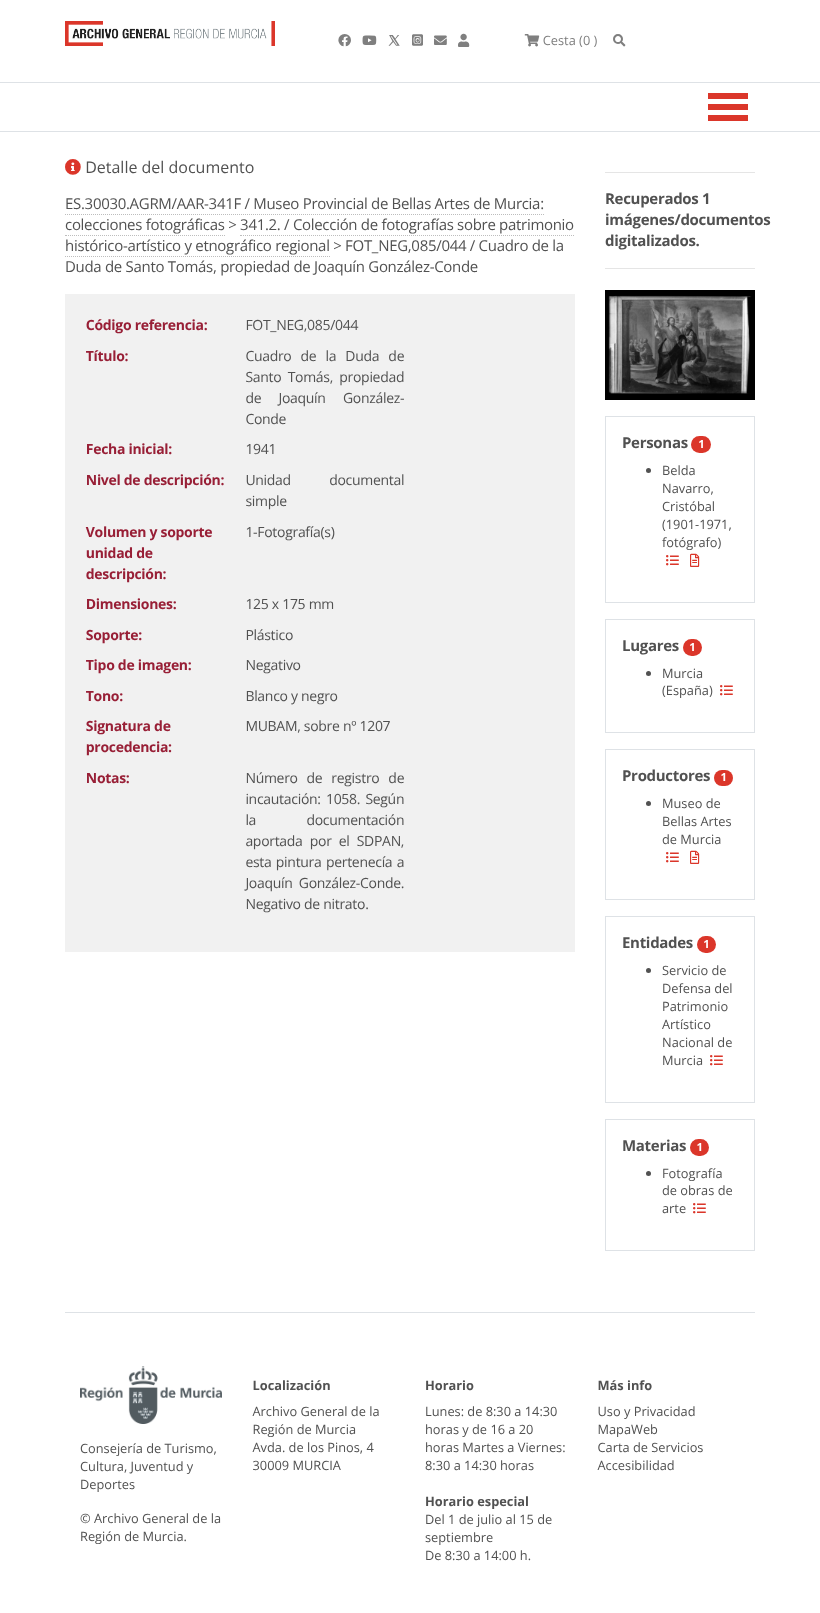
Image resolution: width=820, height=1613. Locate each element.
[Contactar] (442, 40)
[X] (396, 40)
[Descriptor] (695, 560)
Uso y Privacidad (647, 1411)
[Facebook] (346, 40)
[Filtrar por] (672, 560)
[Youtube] (370, 40)
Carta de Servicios (651, 1447)
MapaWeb (628, 1429)
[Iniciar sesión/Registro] (463, 40)
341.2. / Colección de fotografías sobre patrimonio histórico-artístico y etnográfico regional (319, 235)
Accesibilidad (636, 1465)
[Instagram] (419, 40)
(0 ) (570, 40)
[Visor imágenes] (680, 341)
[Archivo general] (170, 29)
